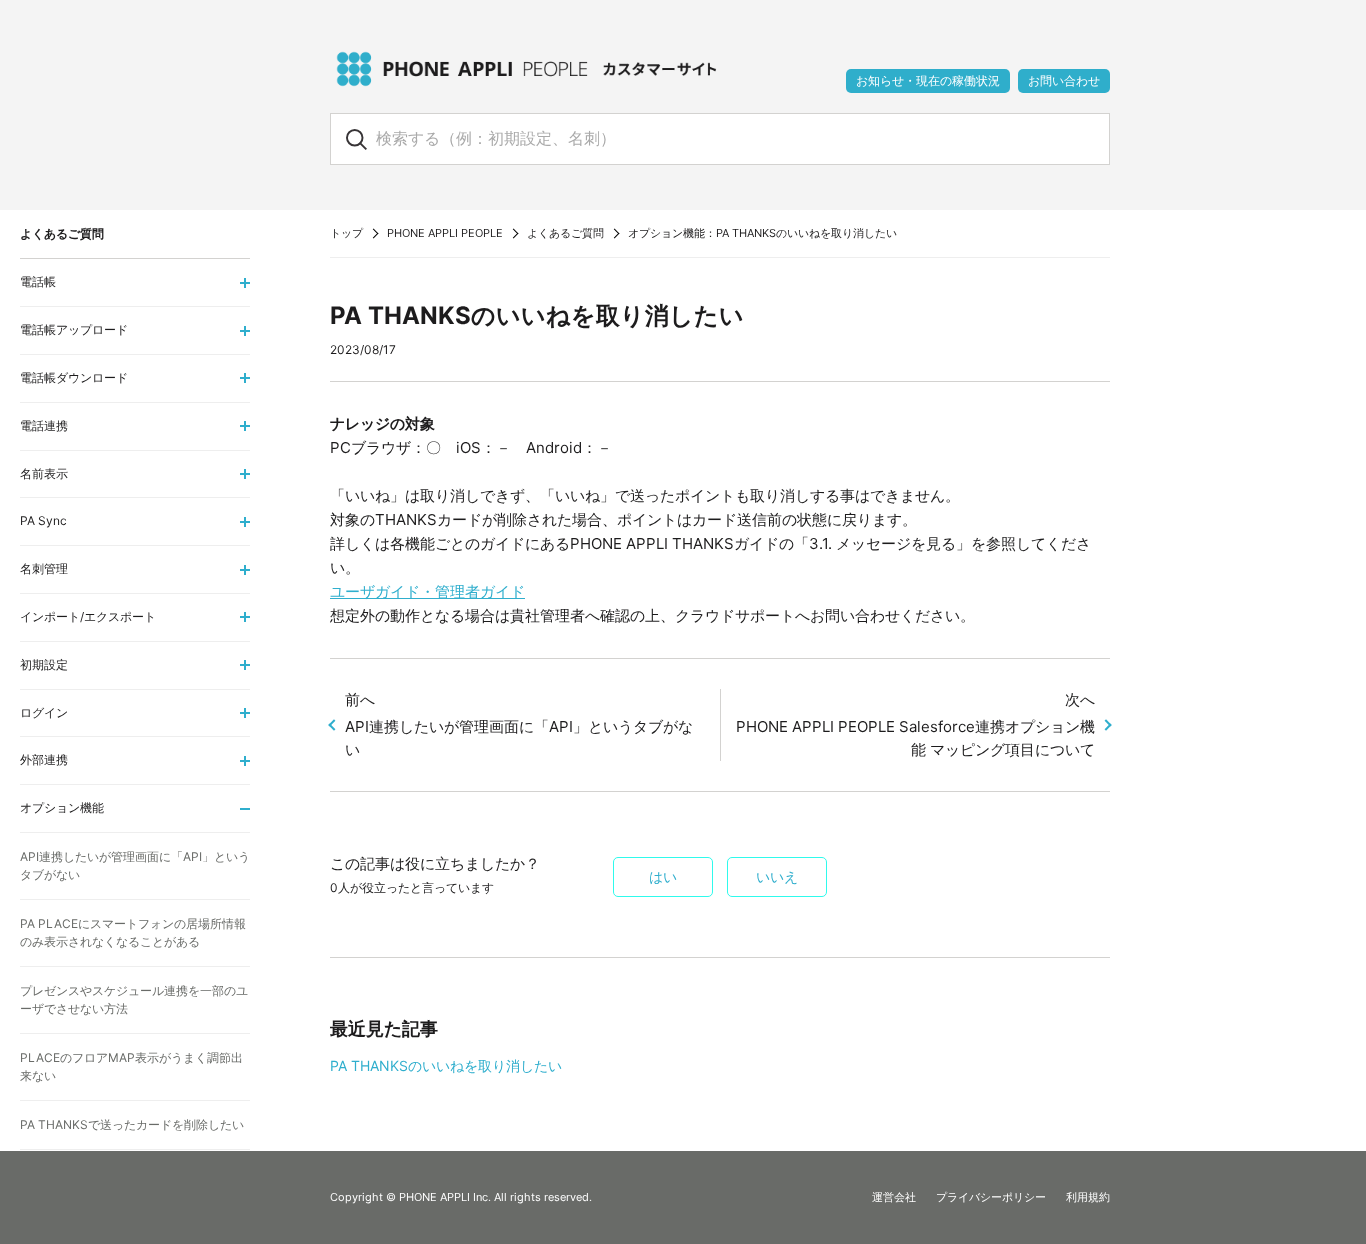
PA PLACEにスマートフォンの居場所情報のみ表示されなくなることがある (133, 932)
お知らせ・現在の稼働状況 (928, 80)
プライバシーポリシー (991, 1197)
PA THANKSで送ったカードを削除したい (132, 1124)
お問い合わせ (1064, 80)
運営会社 (894, 1197)
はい (663, 877)
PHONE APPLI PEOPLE (445, 233)
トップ (346, 233)
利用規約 (1088, 1197)
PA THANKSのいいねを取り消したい (446, 1065)
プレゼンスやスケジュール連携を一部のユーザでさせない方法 (134, 999)
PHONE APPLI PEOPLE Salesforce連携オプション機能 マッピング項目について (915, 724)
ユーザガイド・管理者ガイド (427, 591)
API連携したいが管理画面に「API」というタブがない (519, 724)
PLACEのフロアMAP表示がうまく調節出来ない (131, 1066)
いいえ (777, 877)
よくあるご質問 (565, 233)
